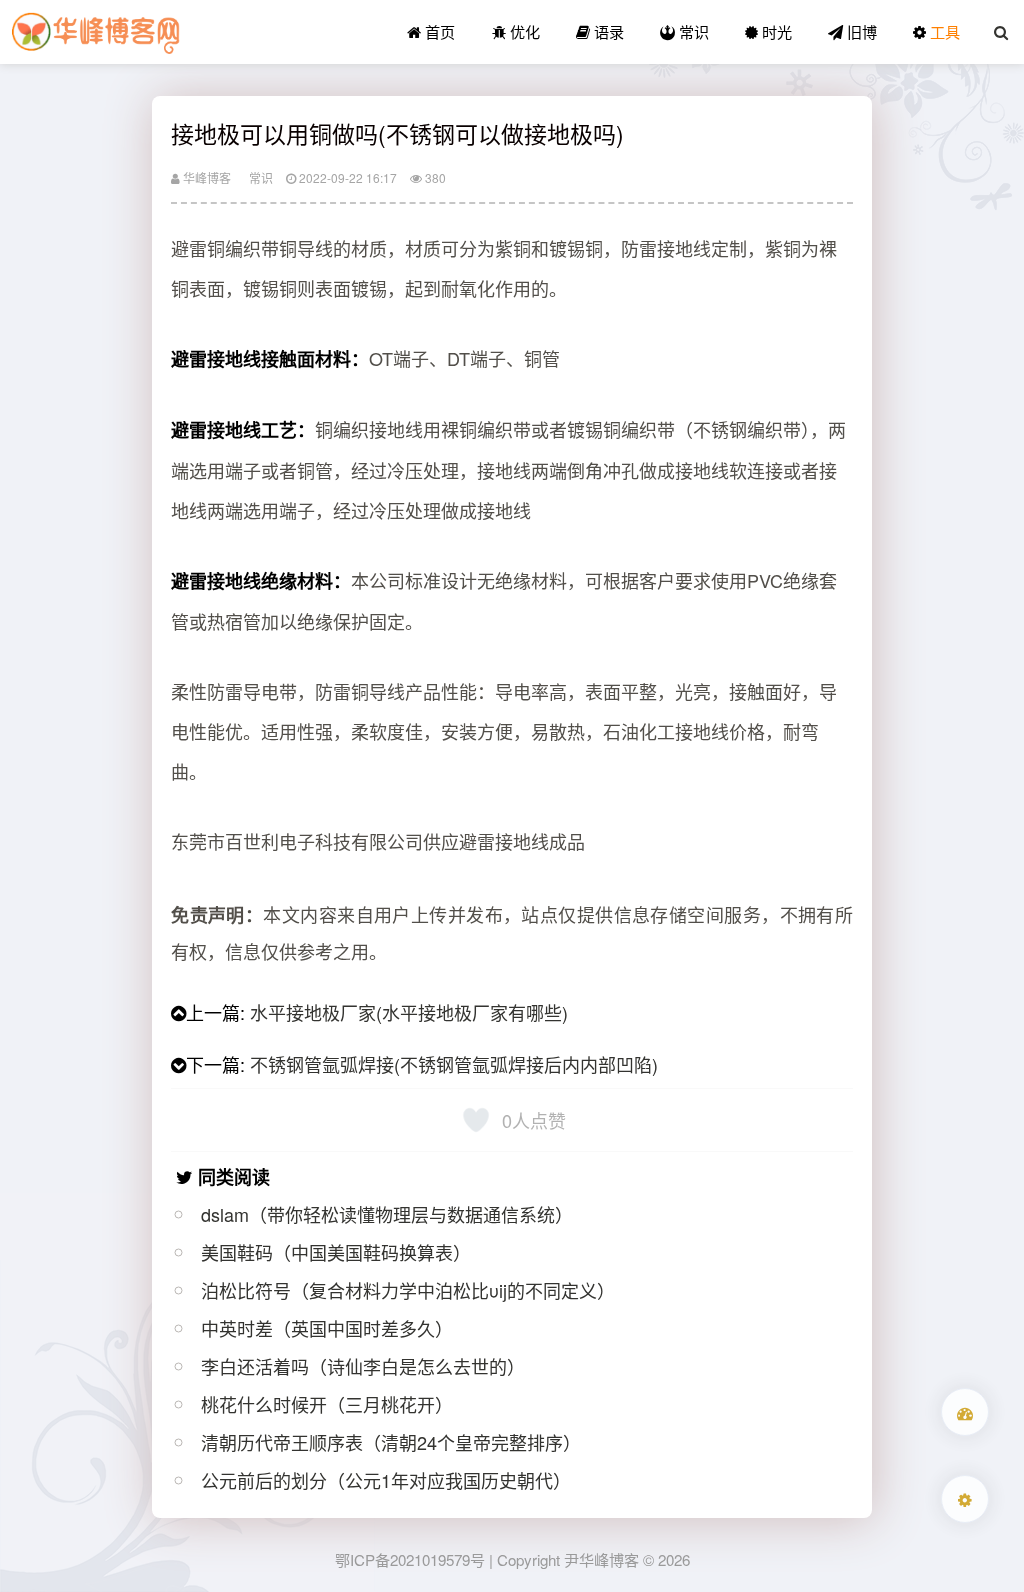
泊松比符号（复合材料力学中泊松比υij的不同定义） (408, 1290)
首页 (438, 31)
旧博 (860, 31)
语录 (607, 31)
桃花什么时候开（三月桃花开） (327, 1404)
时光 (775, 31)
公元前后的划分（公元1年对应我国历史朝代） (386, 1480)
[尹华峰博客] (95, 32)
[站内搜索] (1001, 32)
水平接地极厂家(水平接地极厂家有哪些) (409, 1012)
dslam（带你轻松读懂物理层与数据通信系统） (387, 1214)
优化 (523, 31)
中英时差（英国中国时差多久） (327, 1328)
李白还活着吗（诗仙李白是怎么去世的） (363, 1366)
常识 (692, 31)
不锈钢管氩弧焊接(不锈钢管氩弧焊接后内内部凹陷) (454, 1064)
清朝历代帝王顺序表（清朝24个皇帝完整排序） (391, 1442)
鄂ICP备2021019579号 (410, 1559)
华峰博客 (205, 177)
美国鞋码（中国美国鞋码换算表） (336, 1252)
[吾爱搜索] (965, 1412)
